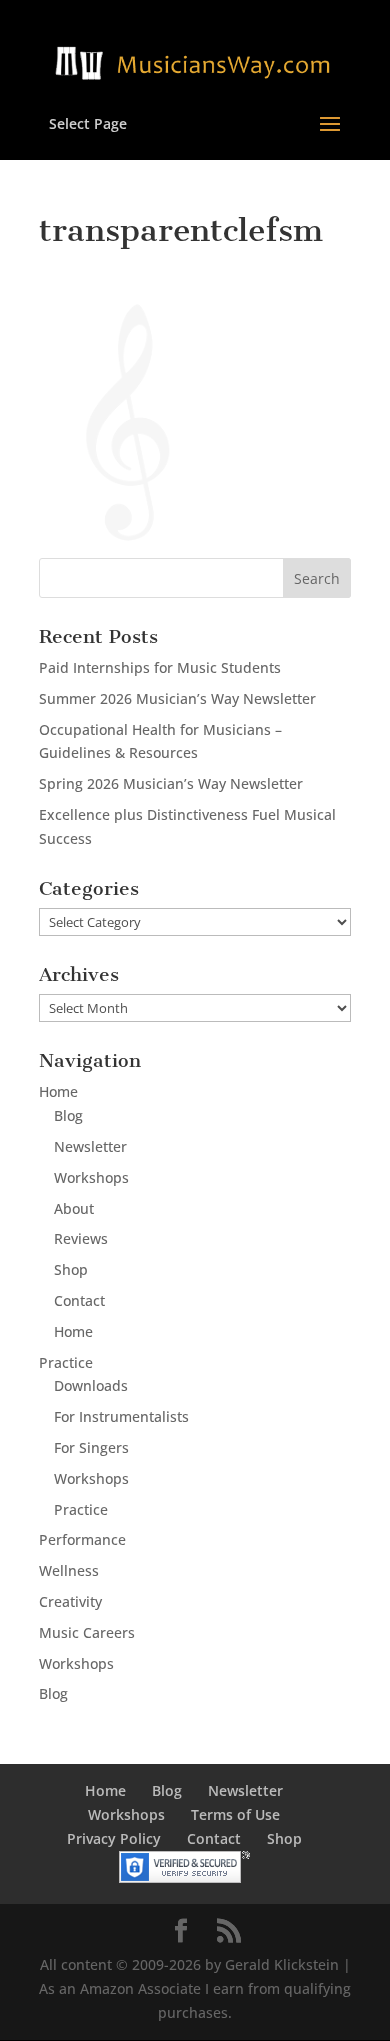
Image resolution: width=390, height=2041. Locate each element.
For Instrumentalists (121, 1416)
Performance (82, 1539)
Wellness (69, 1570)
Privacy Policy (114, 1838)
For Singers (91, 1447)
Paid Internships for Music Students (160, 667)
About (74, 1208)
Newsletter (90, 1146)
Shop (71, 1269)
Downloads (91, 1385)
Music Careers (87, 1632)
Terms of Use (235, 1814)
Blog (68, 1115)
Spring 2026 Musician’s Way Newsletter (171, 783)
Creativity (70, 1601)
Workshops (91, 1177)
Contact (79, 1300)
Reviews (81, 1238)
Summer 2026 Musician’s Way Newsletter (177, 698)
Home (58, 1091)
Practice (66, 1362)
